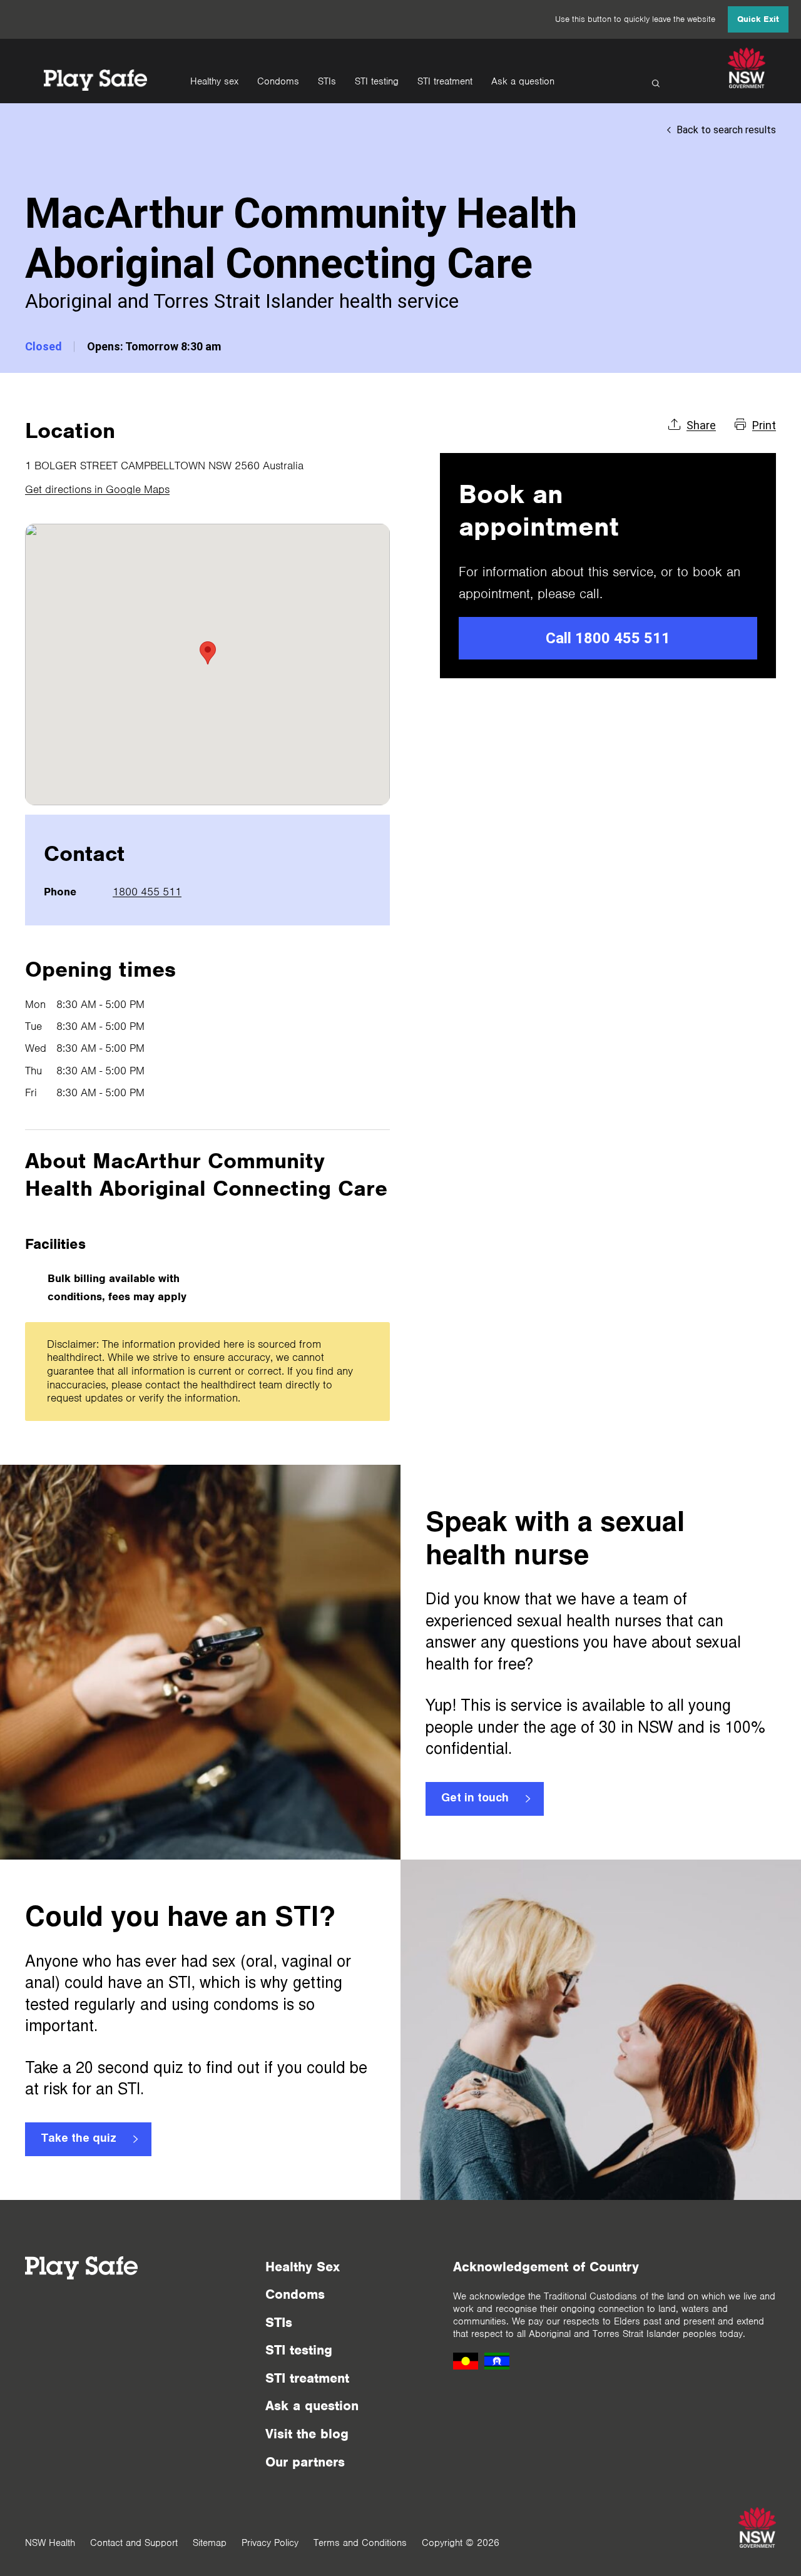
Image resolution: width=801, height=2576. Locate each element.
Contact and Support (134, 2543)
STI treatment (445, 81)
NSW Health (50, 2543)
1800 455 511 (147, 892)
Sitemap (210, 2543)
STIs (327, 81)
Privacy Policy (270, 2543)
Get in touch (475, 1799)
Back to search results (726, 130)
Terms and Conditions (360, 2543)
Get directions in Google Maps (97, 489)
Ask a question (523, 81)
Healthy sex (214, 81)
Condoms (278, 81)
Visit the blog (307, 2434)
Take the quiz (79, 2139)
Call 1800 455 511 (608, 638)
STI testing (377, 81)
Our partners (305, 2462)
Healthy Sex (303, 2267)
